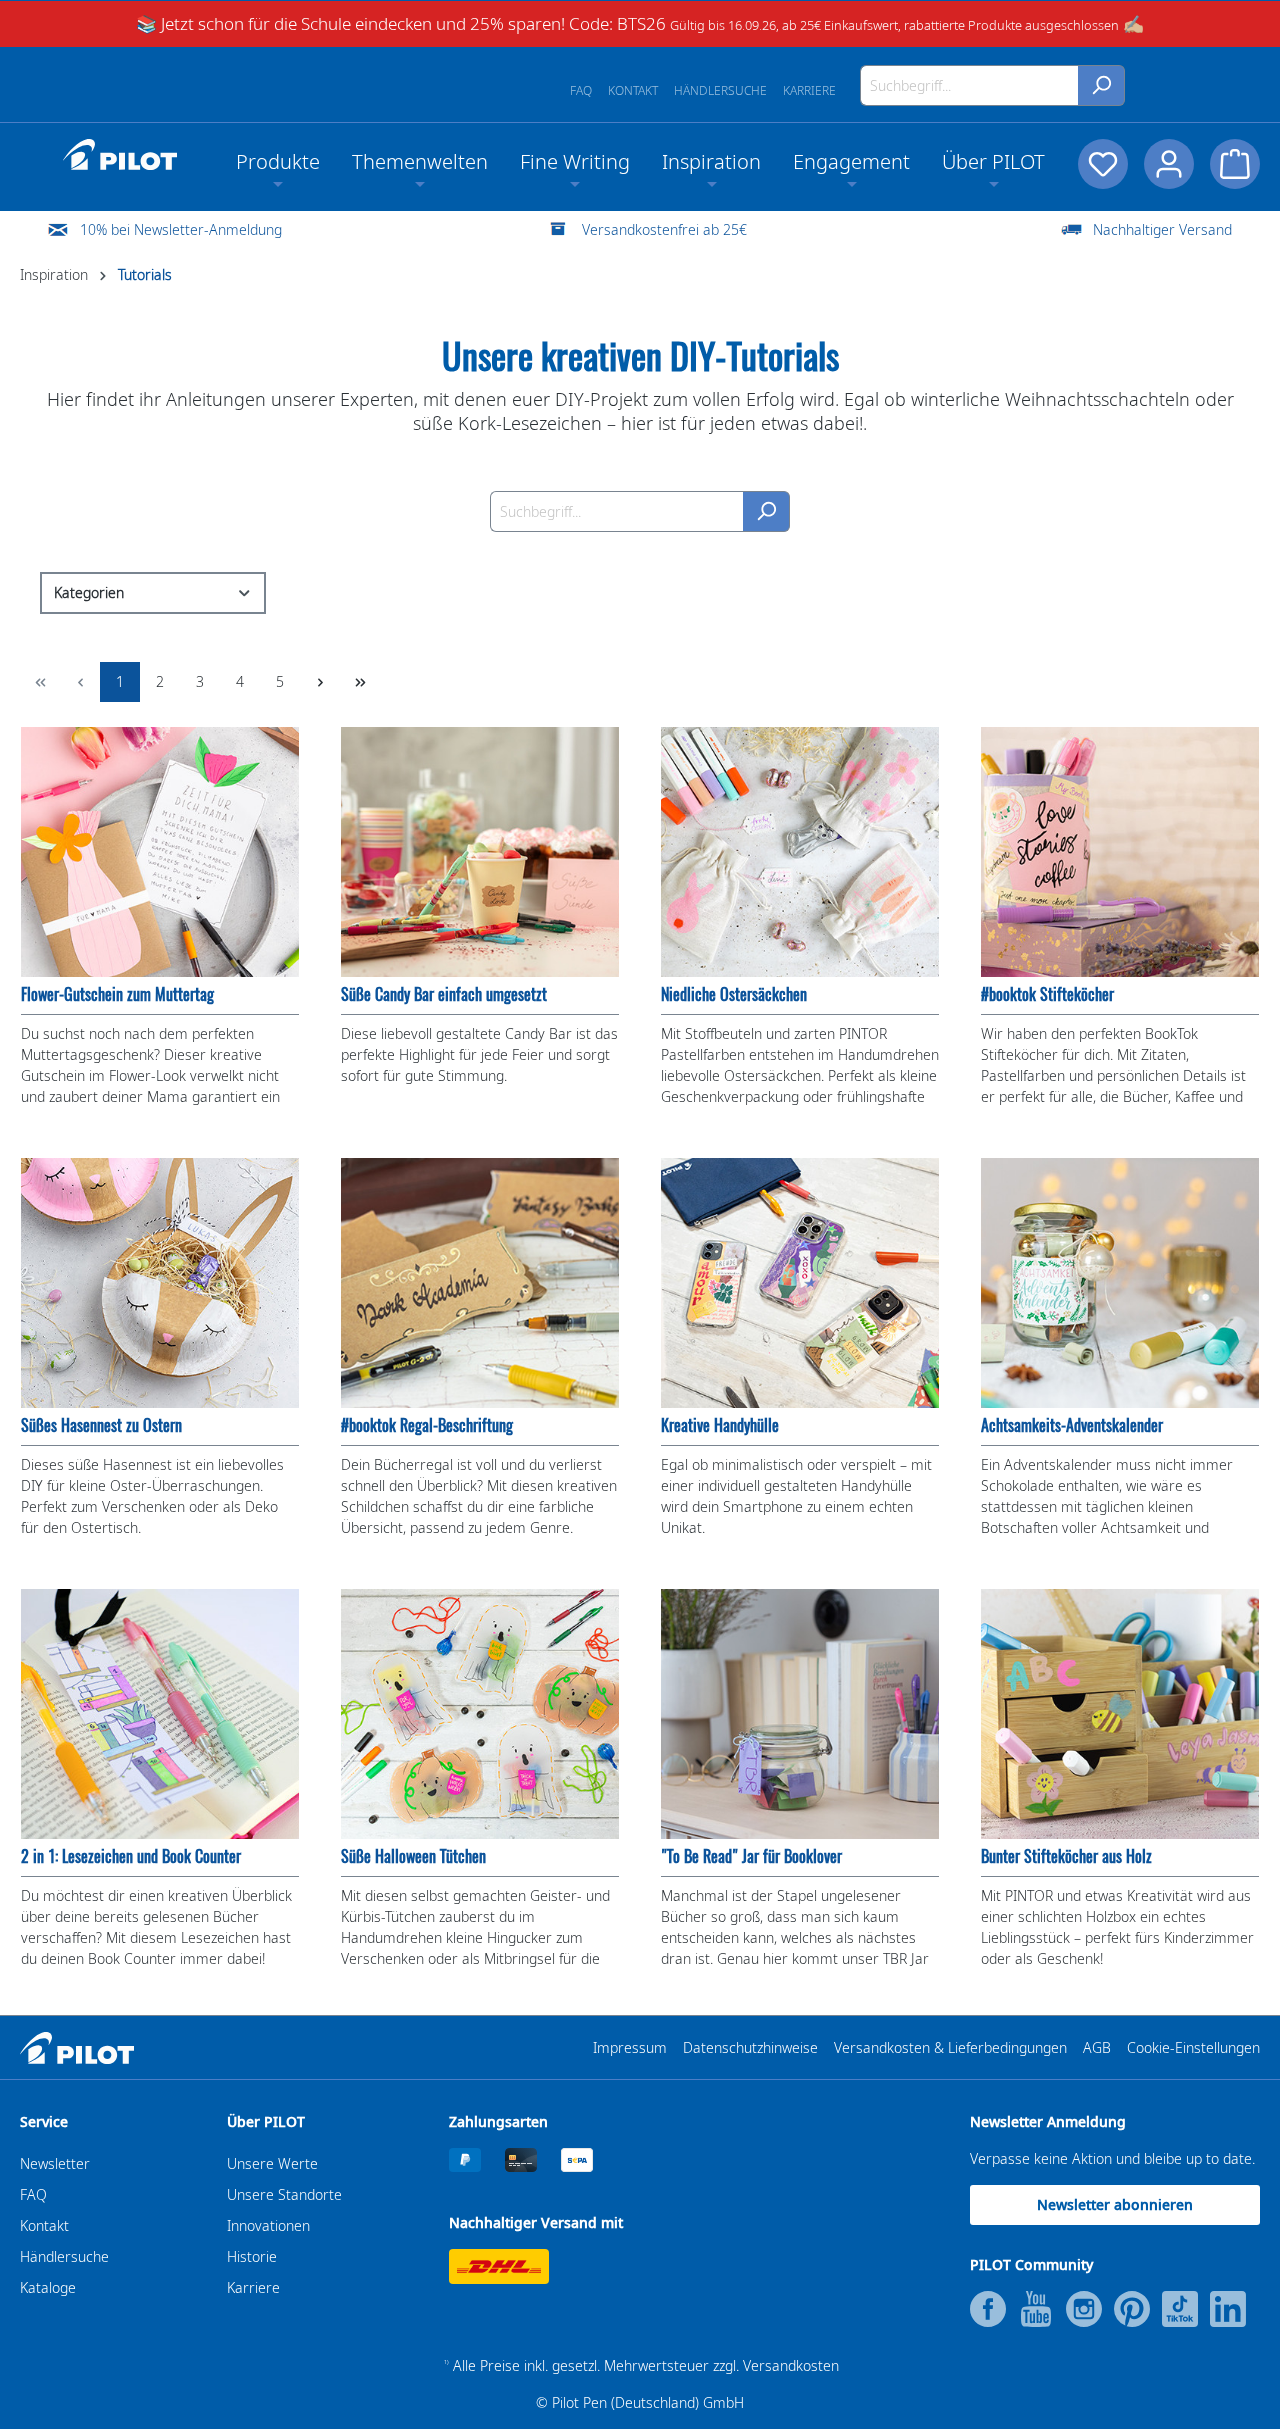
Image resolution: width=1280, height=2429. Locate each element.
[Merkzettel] (1103, 164)
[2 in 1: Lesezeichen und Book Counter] (160, 1714)
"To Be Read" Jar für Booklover (751, 1856)
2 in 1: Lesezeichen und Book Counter (131, 1856)
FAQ (581, 90)
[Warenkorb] (1235, 164)
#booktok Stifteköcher (1047, 994)
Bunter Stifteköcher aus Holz (1066, 1856)
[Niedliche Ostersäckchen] (800, 852)
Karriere (809, 90)
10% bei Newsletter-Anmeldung (181, 229)
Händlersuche (720, 90)
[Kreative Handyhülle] (800, 1283)
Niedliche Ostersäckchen (734, 994)
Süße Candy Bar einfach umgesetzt (444, 994)
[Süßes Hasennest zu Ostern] (160, 1283)
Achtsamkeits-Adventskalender (1072, 1425)
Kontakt (633, 90)
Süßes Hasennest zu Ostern (101, 1425)
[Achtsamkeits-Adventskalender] (1120, 1283)
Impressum (630, 2047)
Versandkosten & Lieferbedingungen (950, 2047)
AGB (1097, 2047)
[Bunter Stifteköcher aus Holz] (1120, 1714)
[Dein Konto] (1169, 164)
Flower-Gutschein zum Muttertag (117, 994)
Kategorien (89, 592)
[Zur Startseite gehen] (120, 155)
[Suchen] (1101, 85)
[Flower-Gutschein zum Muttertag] (160, 852)
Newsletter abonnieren (1115, 2204)
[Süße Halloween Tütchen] (480, 1714)
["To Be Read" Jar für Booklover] (800, 1714)
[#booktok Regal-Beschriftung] (480, 1283)
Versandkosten (791, 2365)
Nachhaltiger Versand (1162, 229)
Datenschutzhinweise (750, 2047)
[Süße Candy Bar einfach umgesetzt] (480, 852)
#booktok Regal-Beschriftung (427, 1425)
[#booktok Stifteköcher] (1120, 852)
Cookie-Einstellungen (1193, 2047)
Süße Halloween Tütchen (413, 1856)
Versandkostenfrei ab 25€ (664, 229)
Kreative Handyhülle (720, 1425)
